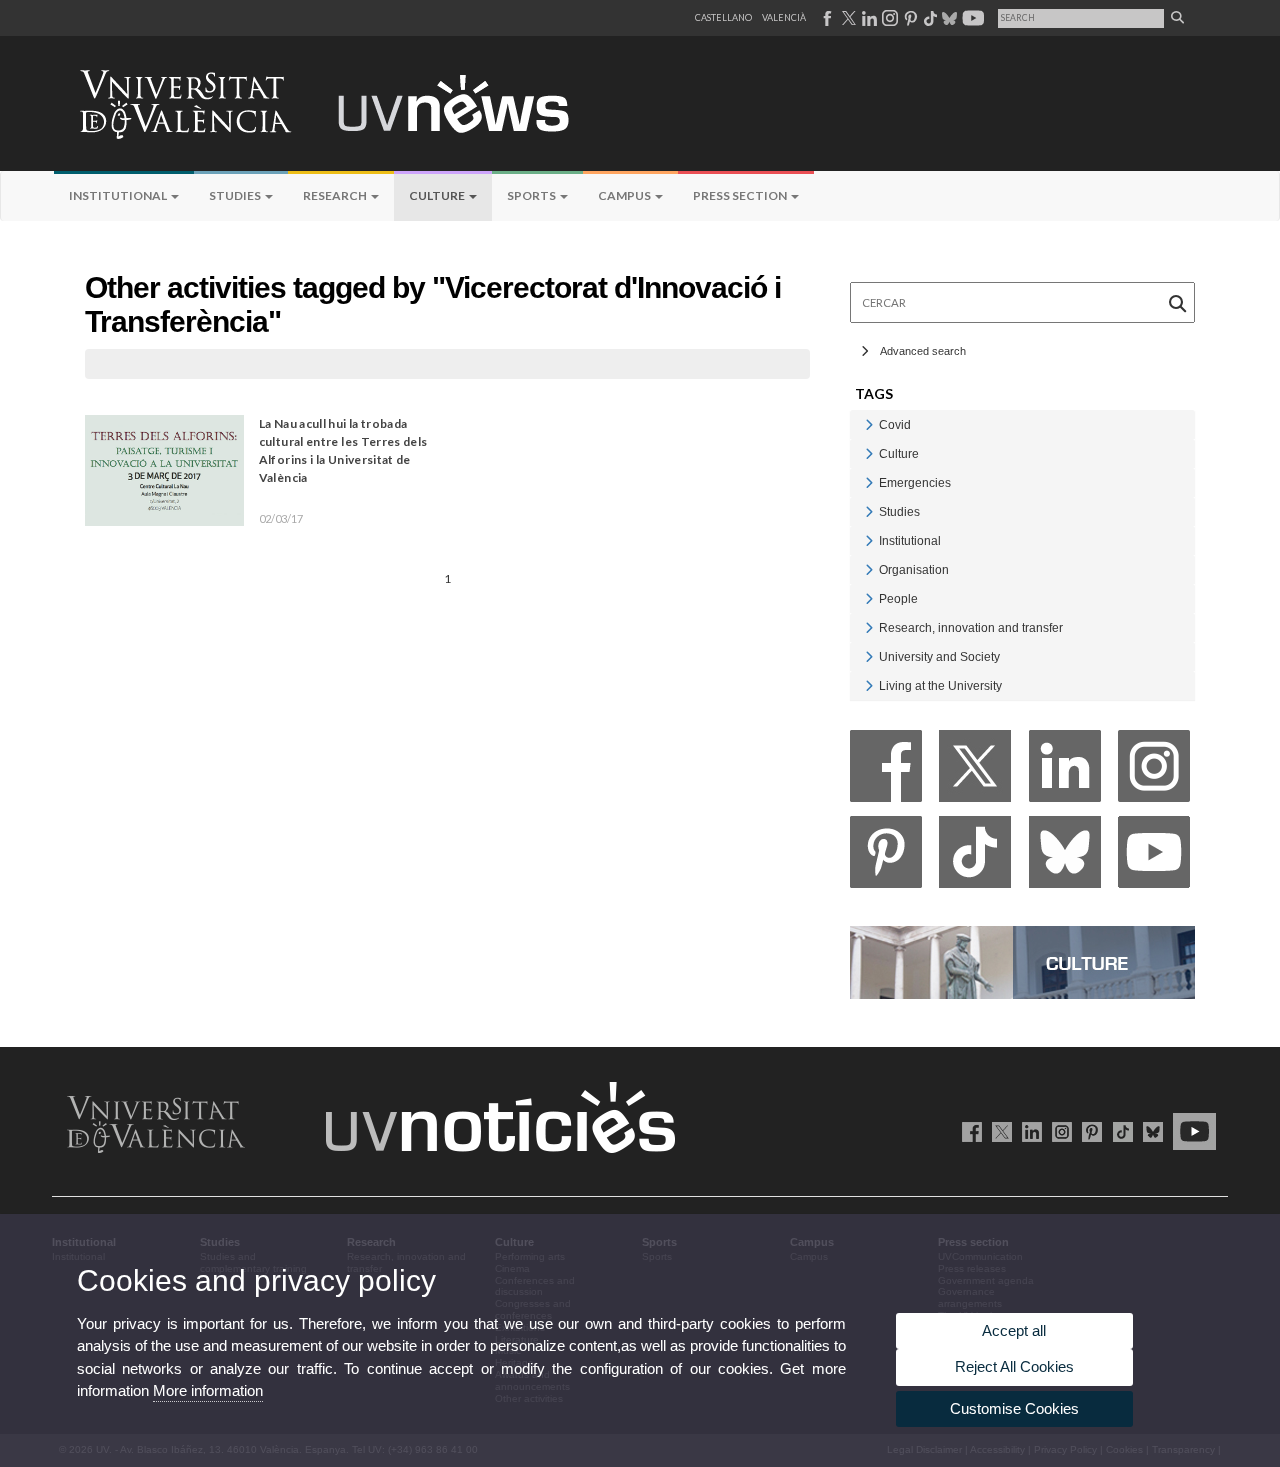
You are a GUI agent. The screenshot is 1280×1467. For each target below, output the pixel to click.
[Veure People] (869, 598)
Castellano (723, 17)
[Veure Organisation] (869, 569)
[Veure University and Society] (869, 656)
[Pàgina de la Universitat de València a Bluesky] (947, 18)
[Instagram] (1154, 771)
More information (208, 1390)
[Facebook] (886, 771)
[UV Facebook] (968, 1131)
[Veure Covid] (869, 424)
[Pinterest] (886, 857)
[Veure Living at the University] (869, 685)
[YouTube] (1154, 857)
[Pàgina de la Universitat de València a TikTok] (929, 18)
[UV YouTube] (1191, 1131)
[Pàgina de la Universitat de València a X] (847, 18)
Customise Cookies (1014, 1408)
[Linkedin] (1065, 771)
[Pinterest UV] (1088, 1131)
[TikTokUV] (1118, 1131)
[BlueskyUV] (1149, 1131)
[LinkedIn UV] (1028, 1131)
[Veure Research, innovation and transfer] (869, 627)
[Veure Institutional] (869, 540)
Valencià (784, 17)
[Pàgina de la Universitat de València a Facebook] (826, 18)
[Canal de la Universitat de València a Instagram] (889, 18)
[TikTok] (975, 857)
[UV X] (998, 1131)
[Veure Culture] (869, 453)
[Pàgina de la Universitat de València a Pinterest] (908, 18)
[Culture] (1022, 961)
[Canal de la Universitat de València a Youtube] (971, 18)
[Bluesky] (1065, 857)
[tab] (1022, 424)
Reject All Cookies (1014, 1366)
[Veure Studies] (869, 511)
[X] (975, 771)
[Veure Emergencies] (869, 482)
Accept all (1014, 1330)
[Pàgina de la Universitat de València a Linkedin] (867, 18)
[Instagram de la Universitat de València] (1058, 1131)
